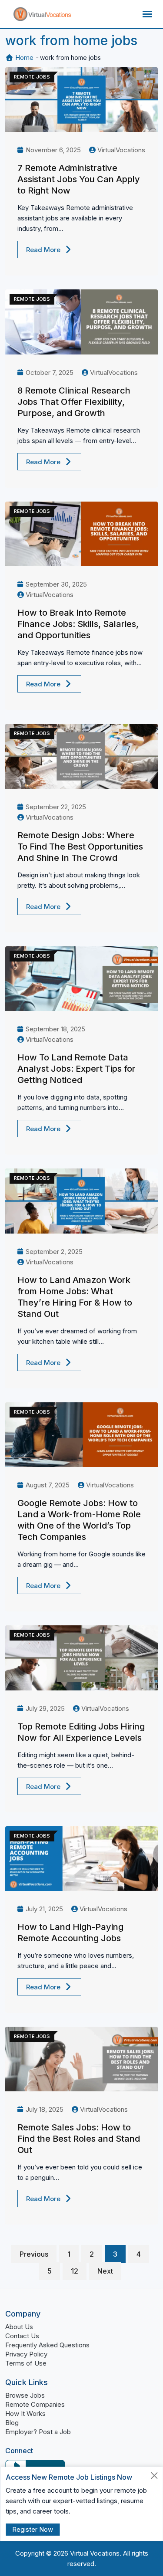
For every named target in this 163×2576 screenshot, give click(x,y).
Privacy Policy (26, 2354)
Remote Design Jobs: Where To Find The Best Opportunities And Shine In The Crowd (80, 847)
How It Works (25, 2414)
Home (23, 57)
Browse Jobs (25, 2395)
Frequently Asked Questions (47, 2345)
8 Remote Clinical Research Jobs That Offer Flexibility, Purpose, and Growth (74, 402)
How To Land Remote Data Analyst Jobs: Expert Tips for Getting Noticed (77, 1069)
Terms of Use (26, 2363)
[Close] (155, 2476)
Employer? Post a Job (38, 2432)
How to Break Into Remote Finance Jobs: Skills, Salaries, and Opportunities (78, 624)
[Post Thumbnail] (81, 100)
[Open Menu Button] (147, 14)
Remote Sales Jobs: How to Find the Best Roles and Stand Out (79, 2139)
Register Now (33, 2529)
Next (105, 2271)
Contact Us (22, 2336)
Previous (34, 2254)
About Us (19, 2327)
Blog (12, 2423)
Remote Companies (35, 2404)
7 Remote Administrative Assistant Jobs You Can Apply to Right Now (79, 179)
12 (75, 2271)
